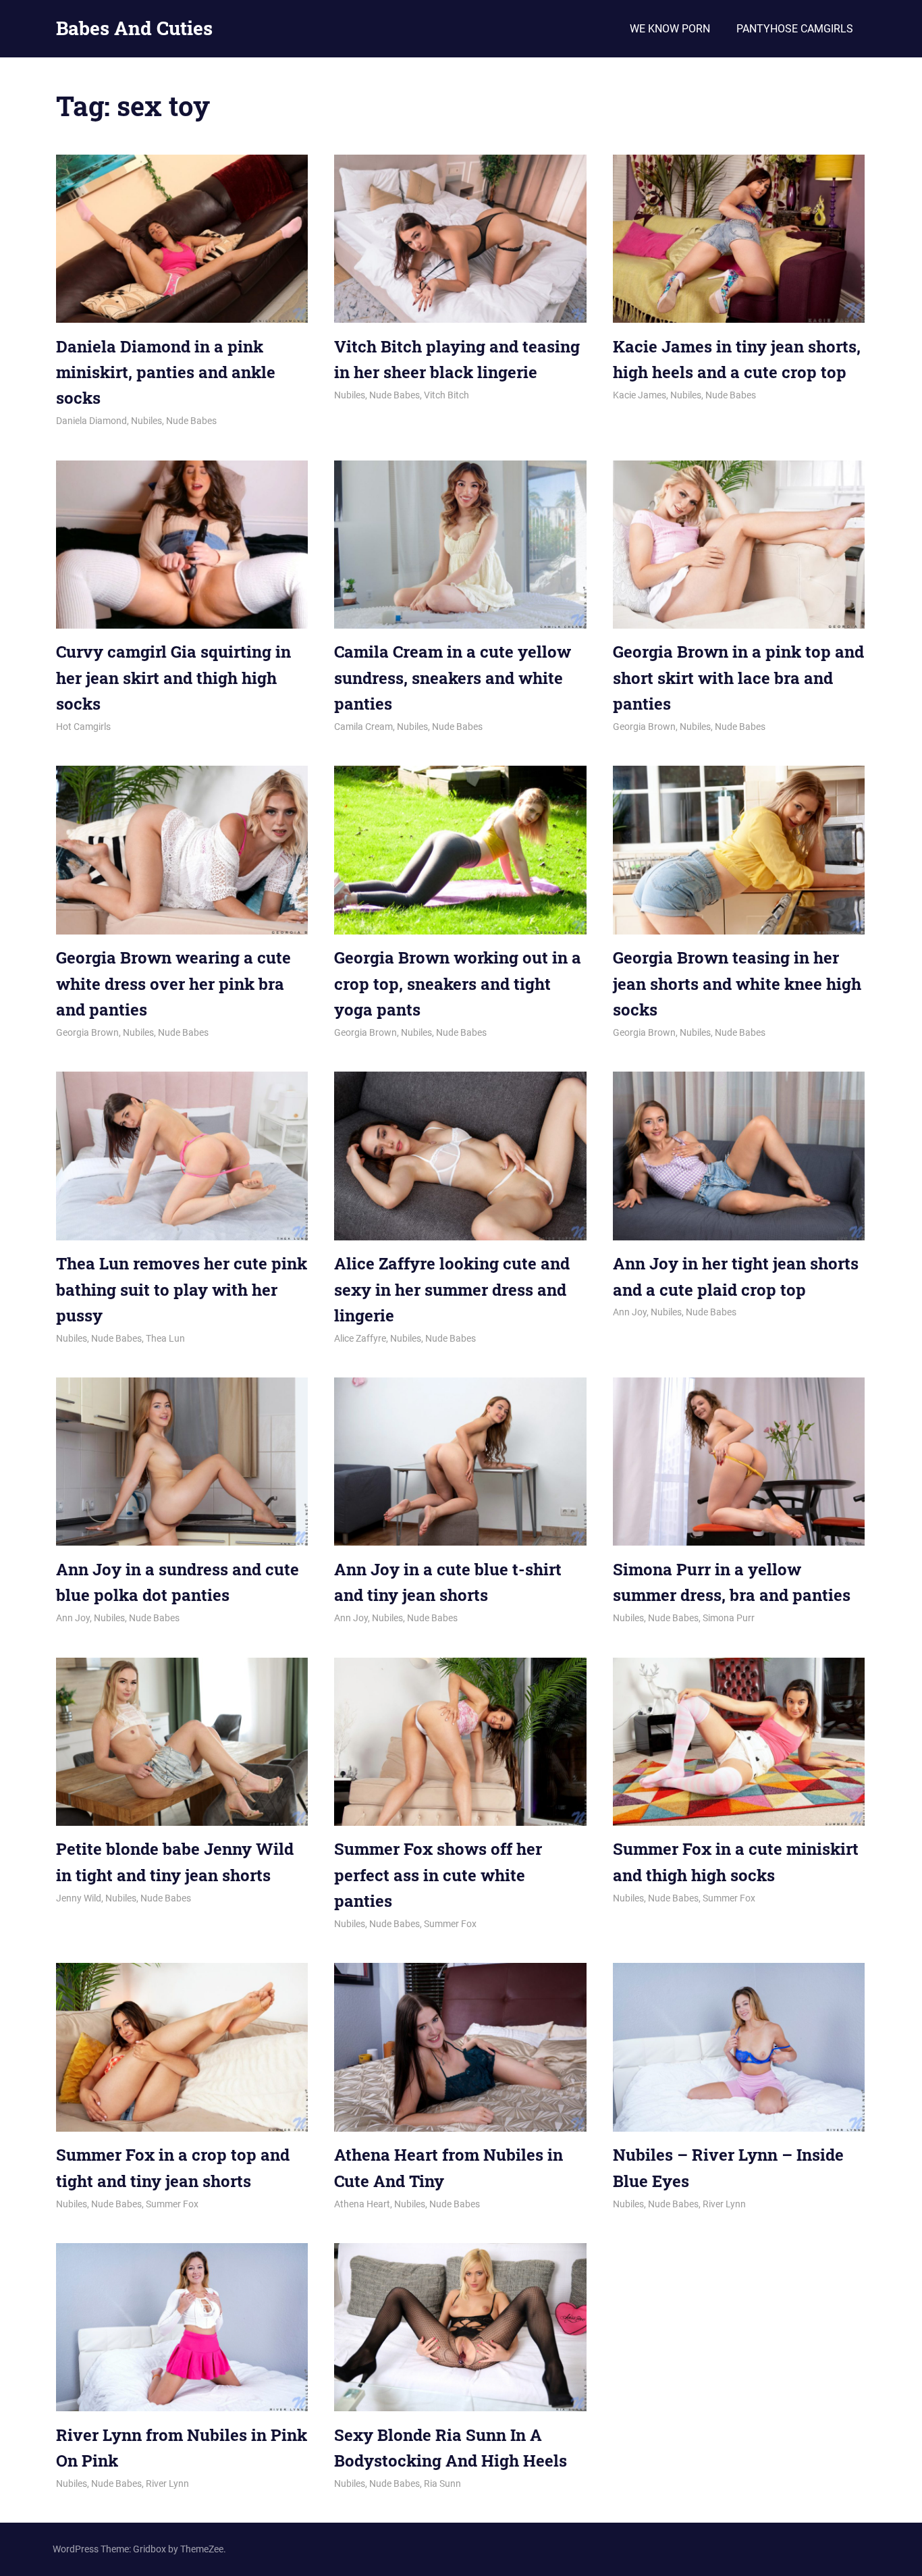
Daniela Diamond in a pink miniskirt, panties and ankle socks (166, 372)
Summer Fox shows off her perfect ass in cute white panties (438, 1875)
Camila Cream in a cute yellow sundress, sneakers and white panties (453, 678)
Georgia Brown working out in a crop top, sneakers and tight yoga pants (458, 983)
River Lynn (724, 2204)
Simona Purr (729, 1618)
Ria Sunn (442, 2483)
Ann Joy (630, 1312)
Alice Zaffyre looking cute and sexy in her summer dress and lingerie (452, 1289)
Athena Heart (362, 2204)
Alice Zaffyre (360, 1338)
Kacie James (640, 395)
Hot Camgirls (83, 727)
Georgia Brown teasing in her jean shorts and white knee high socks (737, 983)
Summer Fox (450, 1924)
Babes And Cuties (134, 28)
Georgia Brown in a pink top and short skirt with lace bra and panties (738, 678)
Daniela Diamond (91, 421)
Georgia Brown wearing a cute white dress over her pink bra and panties (173, 983)
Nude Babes (191, 421)
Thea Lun (165, 1338)
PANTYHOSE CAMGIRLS (795, 29)
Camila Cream (363, 727)
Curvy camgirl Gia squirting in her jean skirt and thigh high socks (173, 678)
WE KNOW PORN (670, 29)
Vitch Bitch (446, 395)
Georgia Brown (644, 727)
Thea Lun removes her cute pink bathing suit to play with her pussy (182, 1289)
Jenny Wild (79, 1898)
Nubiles (146, 421)
